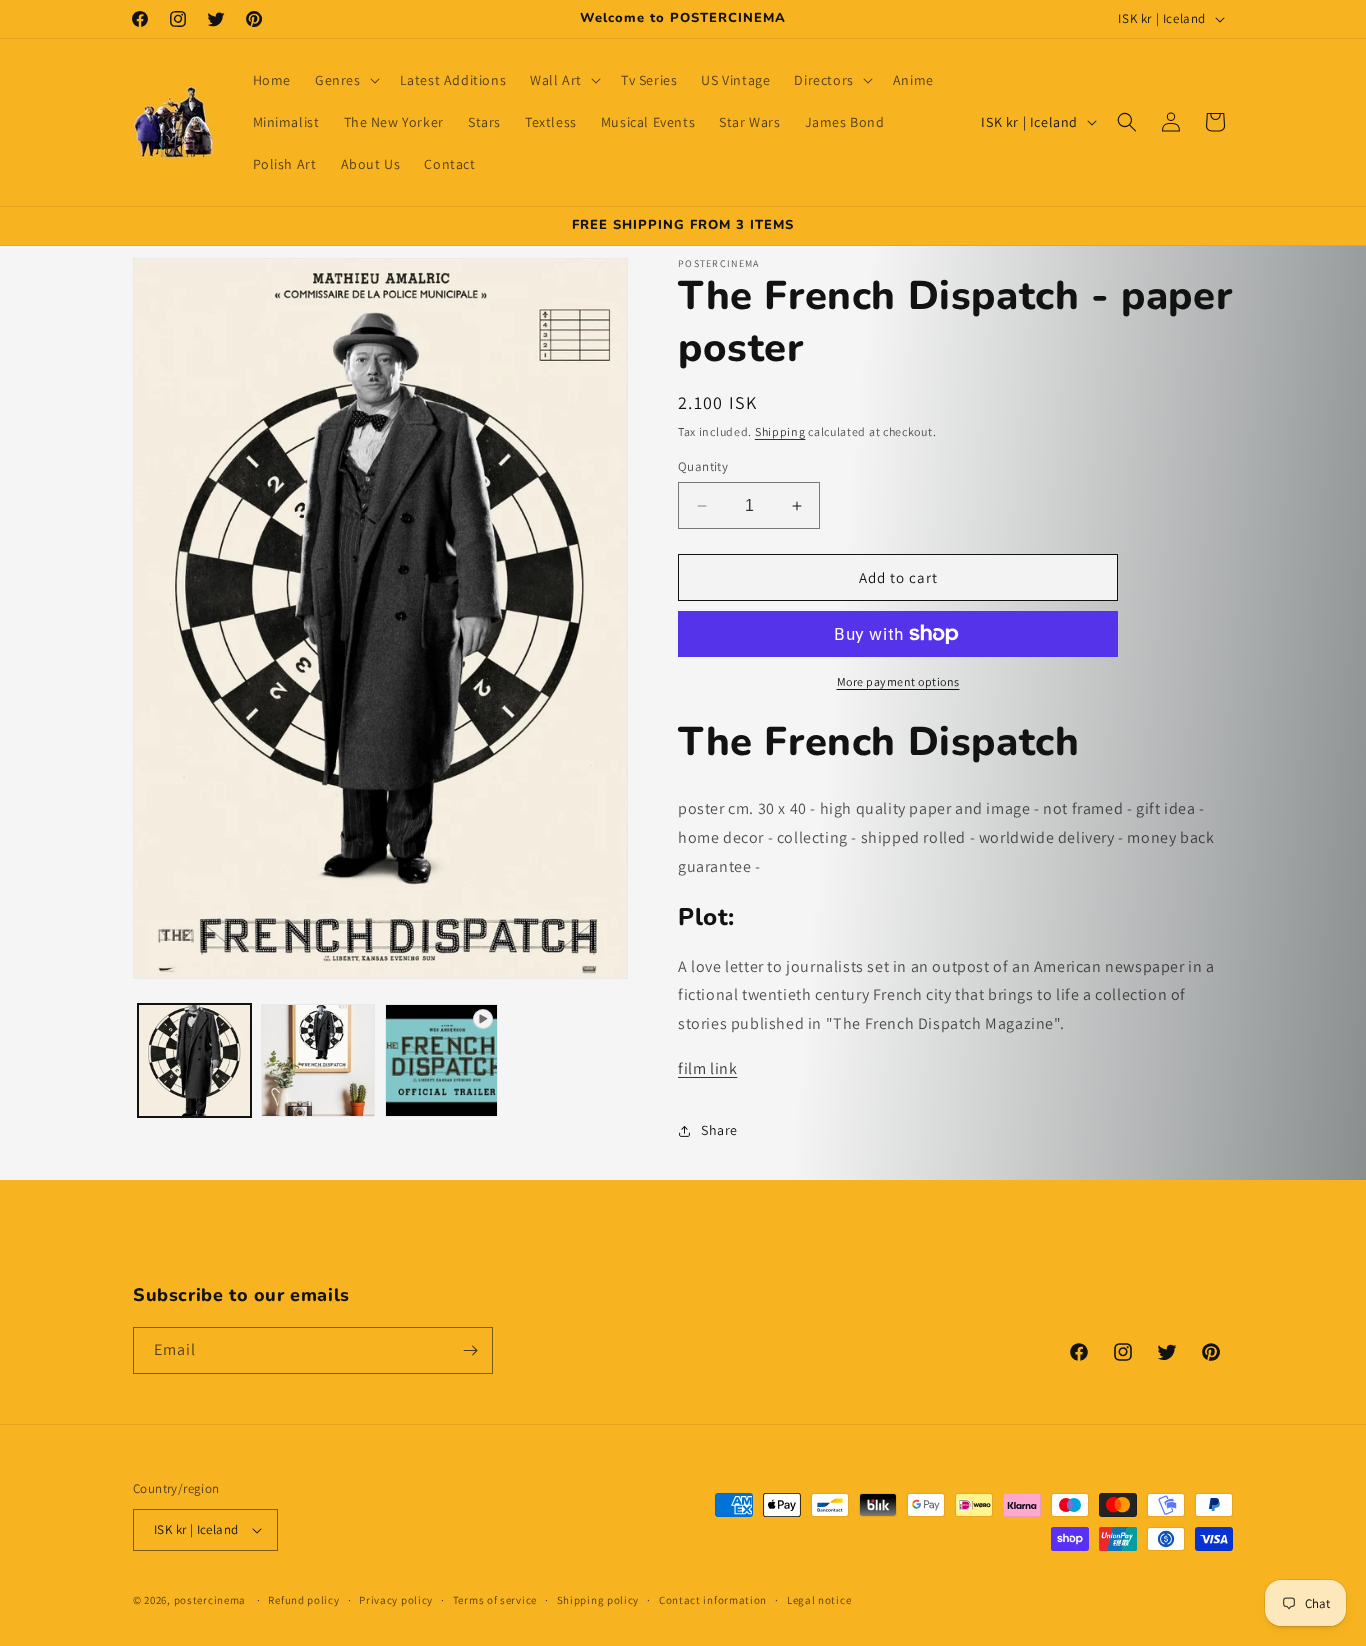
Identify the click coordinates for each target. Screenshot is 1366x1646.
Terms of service (495, 1600)
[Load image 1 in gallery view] (194, 1060)
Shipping (780, 431)
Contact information (713, 1600)
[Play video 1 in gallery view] (441, 1060)
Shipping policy (598, 1600)
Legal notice (819, 1600)
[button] (345, 80)
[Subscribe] (470, 1350)
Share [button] (719, 1130)
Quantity (703, 466)
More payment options (898, 681)
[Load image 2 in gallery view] (317, 1060)
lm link (707, 1068)
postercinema (210, 1600)
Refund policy (303, 1600)
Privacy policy (396, 1600)
